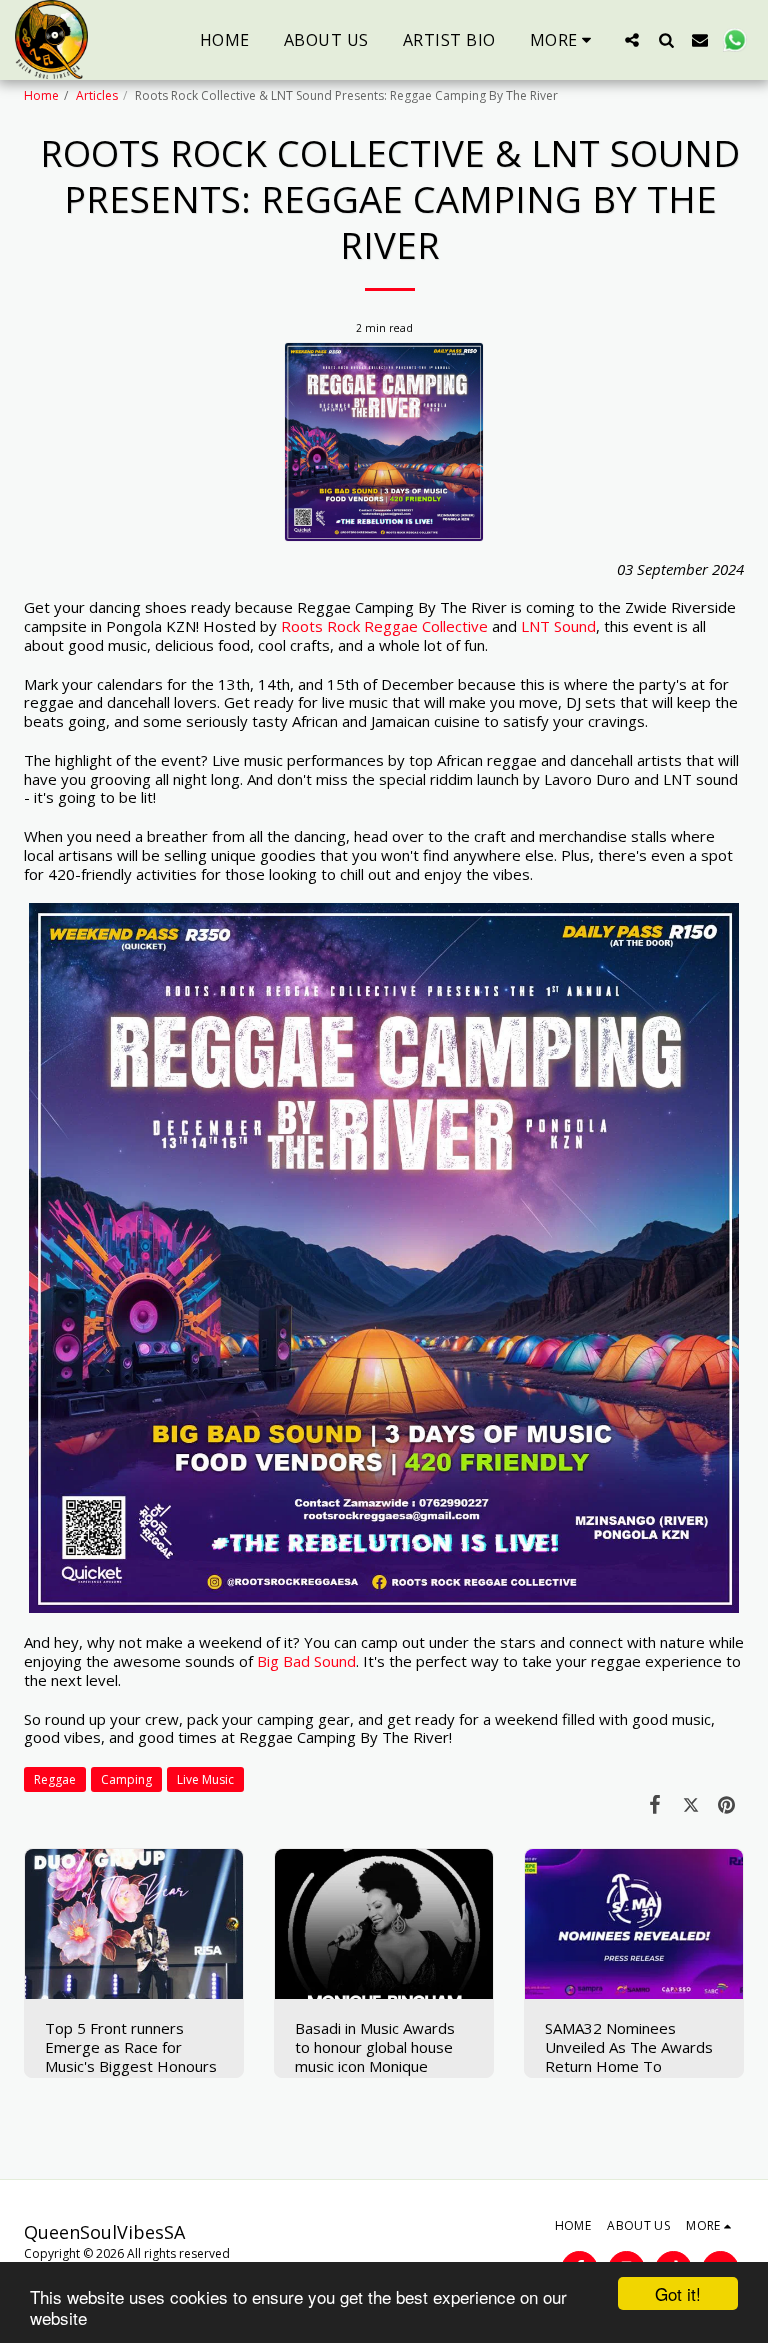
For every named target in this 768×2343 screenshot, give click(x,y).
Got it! (678, 2293)
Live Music (205, 1779)
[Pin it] (727, 1803)
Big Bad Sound (306, 1661)
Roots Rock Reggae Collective (384, 626)
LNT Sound (558, 626)
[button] (632, 39)
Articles (97, 95)
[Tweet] (691, 1803)
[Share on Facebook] (656, 1803)
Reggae (55, 1779)
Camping (126, 1779)
